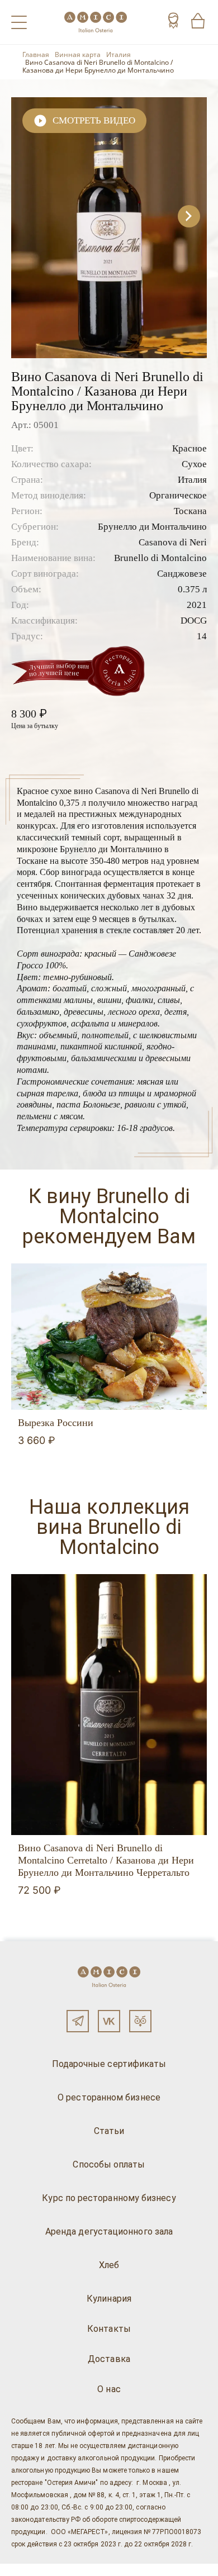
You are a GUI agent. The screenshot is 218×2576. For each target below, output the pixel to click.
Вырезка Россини (56, 1423)
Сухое (194, 464)
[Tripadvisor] (140, 2021)
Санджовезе (182, 574)
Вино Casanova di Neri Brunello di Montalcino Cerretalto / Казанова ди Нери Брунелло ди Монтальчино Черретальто (106, 1860)
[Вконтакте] (109, 2021)
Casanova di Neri (173, 542)
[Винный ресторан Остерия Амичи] (96, 22)
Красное (189, 448)
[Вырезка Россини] (109, 1337)
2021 (197, 605)
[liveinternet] (25, 2570)
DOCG (194, 621)
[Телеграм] (78, 2021)
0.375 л (192, 589)
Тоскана (190, 511)
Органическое (178, 495)
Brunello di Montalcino (160, 558)
